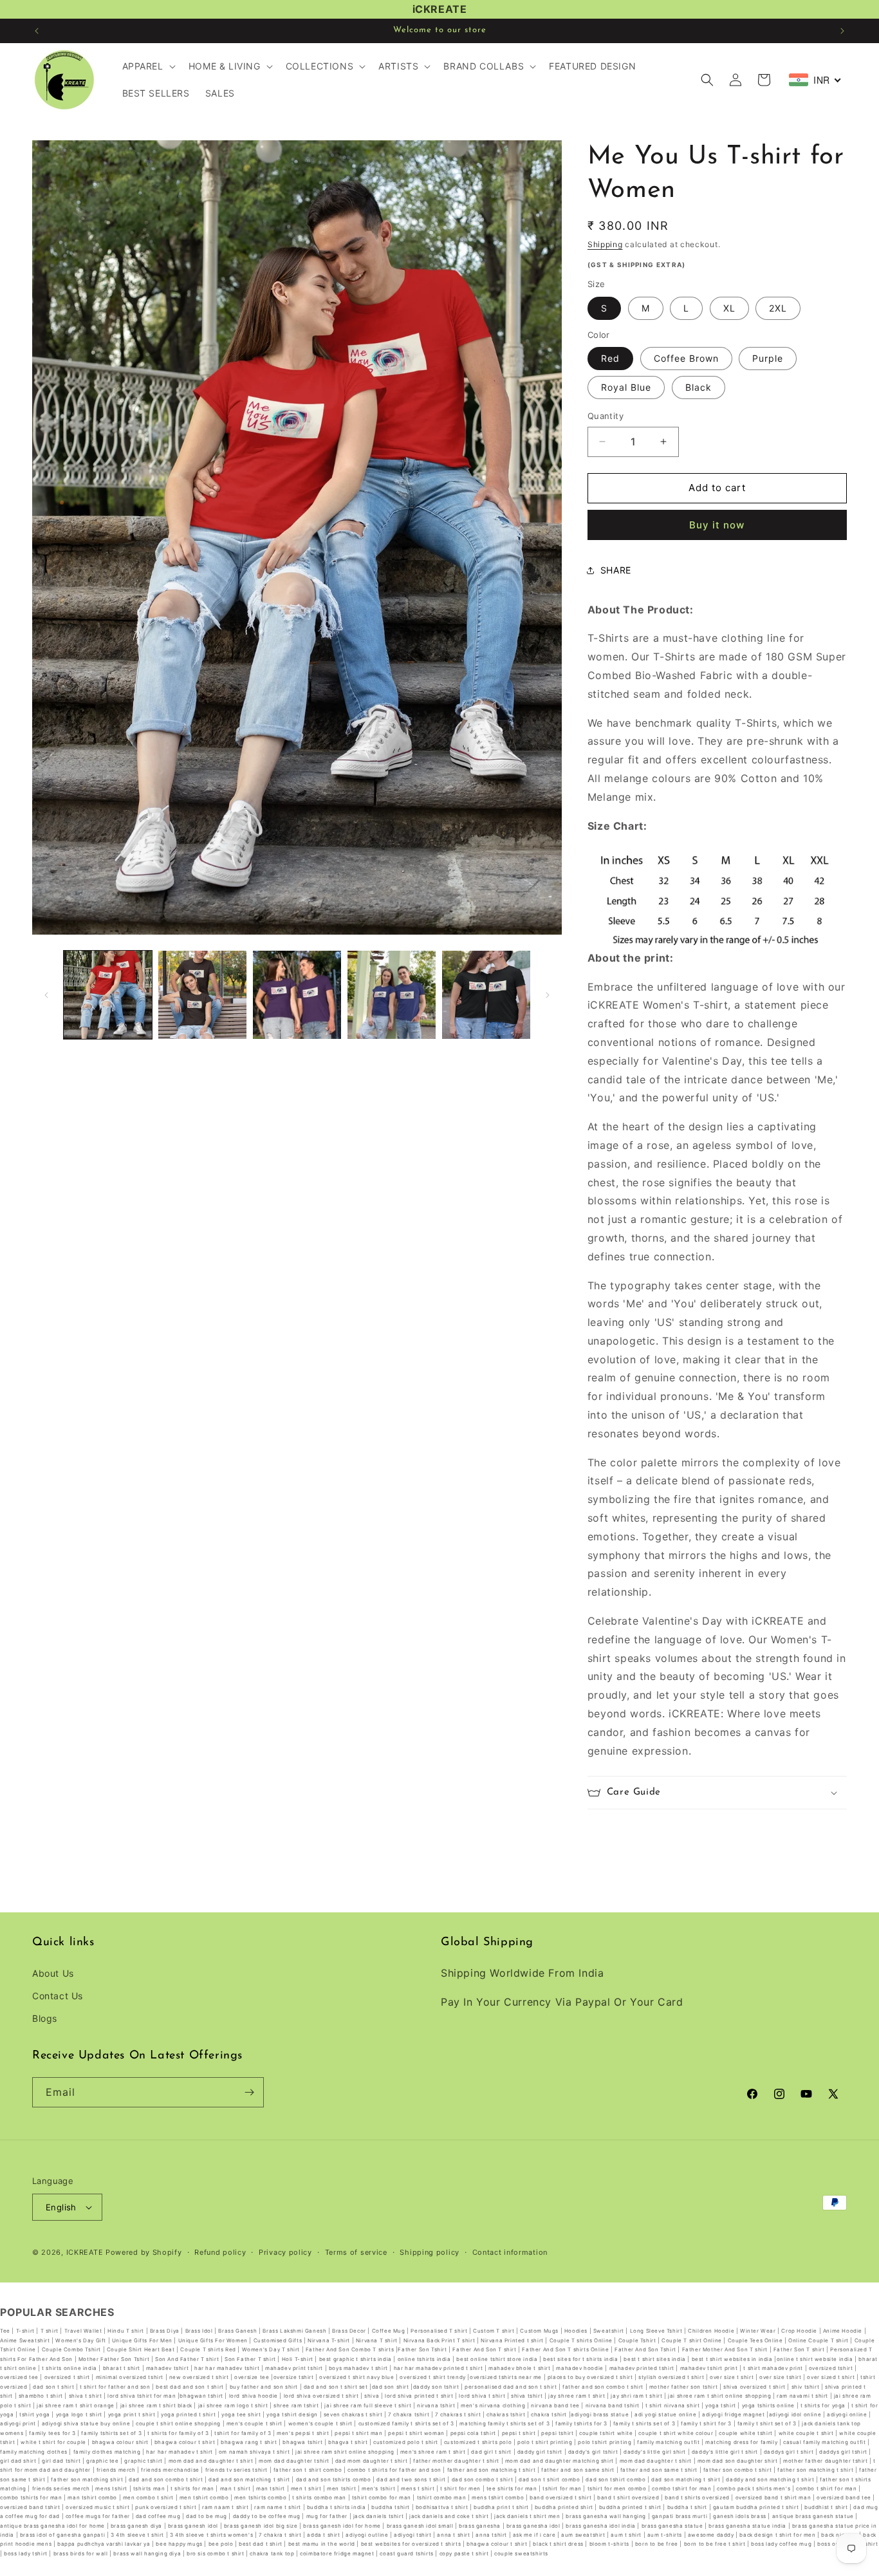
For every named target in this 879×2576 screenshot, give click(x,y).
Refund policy (220, 2252)
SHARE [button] (616, 570)
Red (610, 358)
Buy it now (717, 525)
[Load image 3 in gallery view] (297, 995)
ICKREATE (85, 2252)
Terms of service (356, 2252)
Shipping (605, 244)
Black (699, 387)
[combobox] (815, 80)
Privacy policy (285, 2252)
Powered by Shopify (144, 2252)
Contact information (510, 2252)
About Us (53, 1973)
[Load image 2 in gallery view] (202, 995)
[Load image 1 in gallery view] (108, 995)
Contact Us (58, 1996)
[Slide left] (46, 995)
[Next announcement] (842, 31)
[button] (148, 66)
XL (729, 308)
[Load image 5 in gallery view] (486, 995)
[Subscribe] (249, 2092)
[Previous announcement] (37, 31)
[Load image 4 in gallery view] (392, 995)
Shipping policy (430, 2252)
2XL (778, 308)
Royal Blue (626, 387)
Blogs (45, 2018)
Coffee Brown (686, 358)
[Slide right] (548, 995)
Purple (768, 358)
